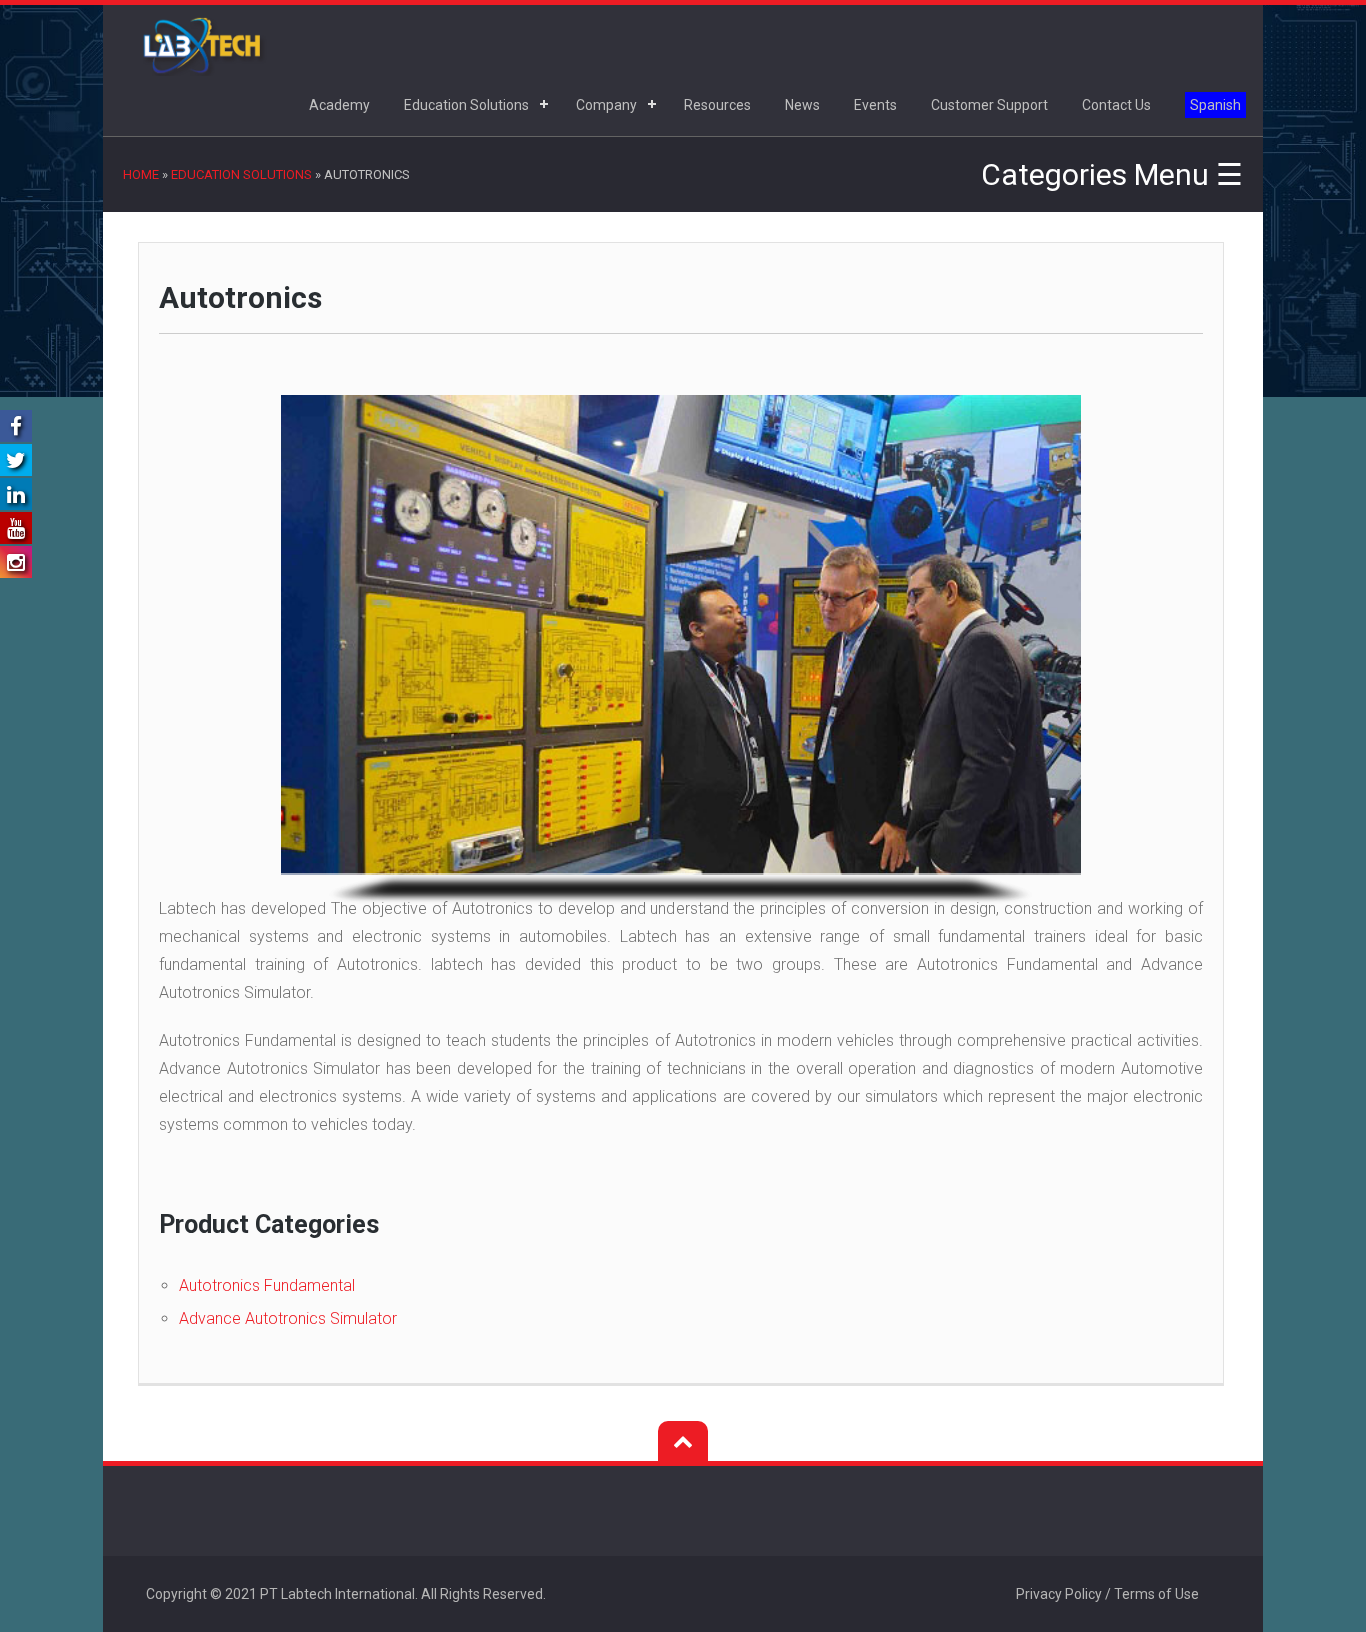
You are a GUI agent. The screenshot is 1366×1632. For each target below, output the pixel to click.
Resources (717, 105)
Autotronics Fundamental (267, 1285)
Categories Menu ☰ (1112, 174)
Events (875, 105)
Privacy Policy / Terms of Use (1107, 1594)
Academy (339, 105)
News (802, 105)
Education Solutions (466, 105)
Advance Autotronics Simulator (288, 1318)
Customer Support (989, 105)
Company (606, 105)
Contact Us (1116, 105)
